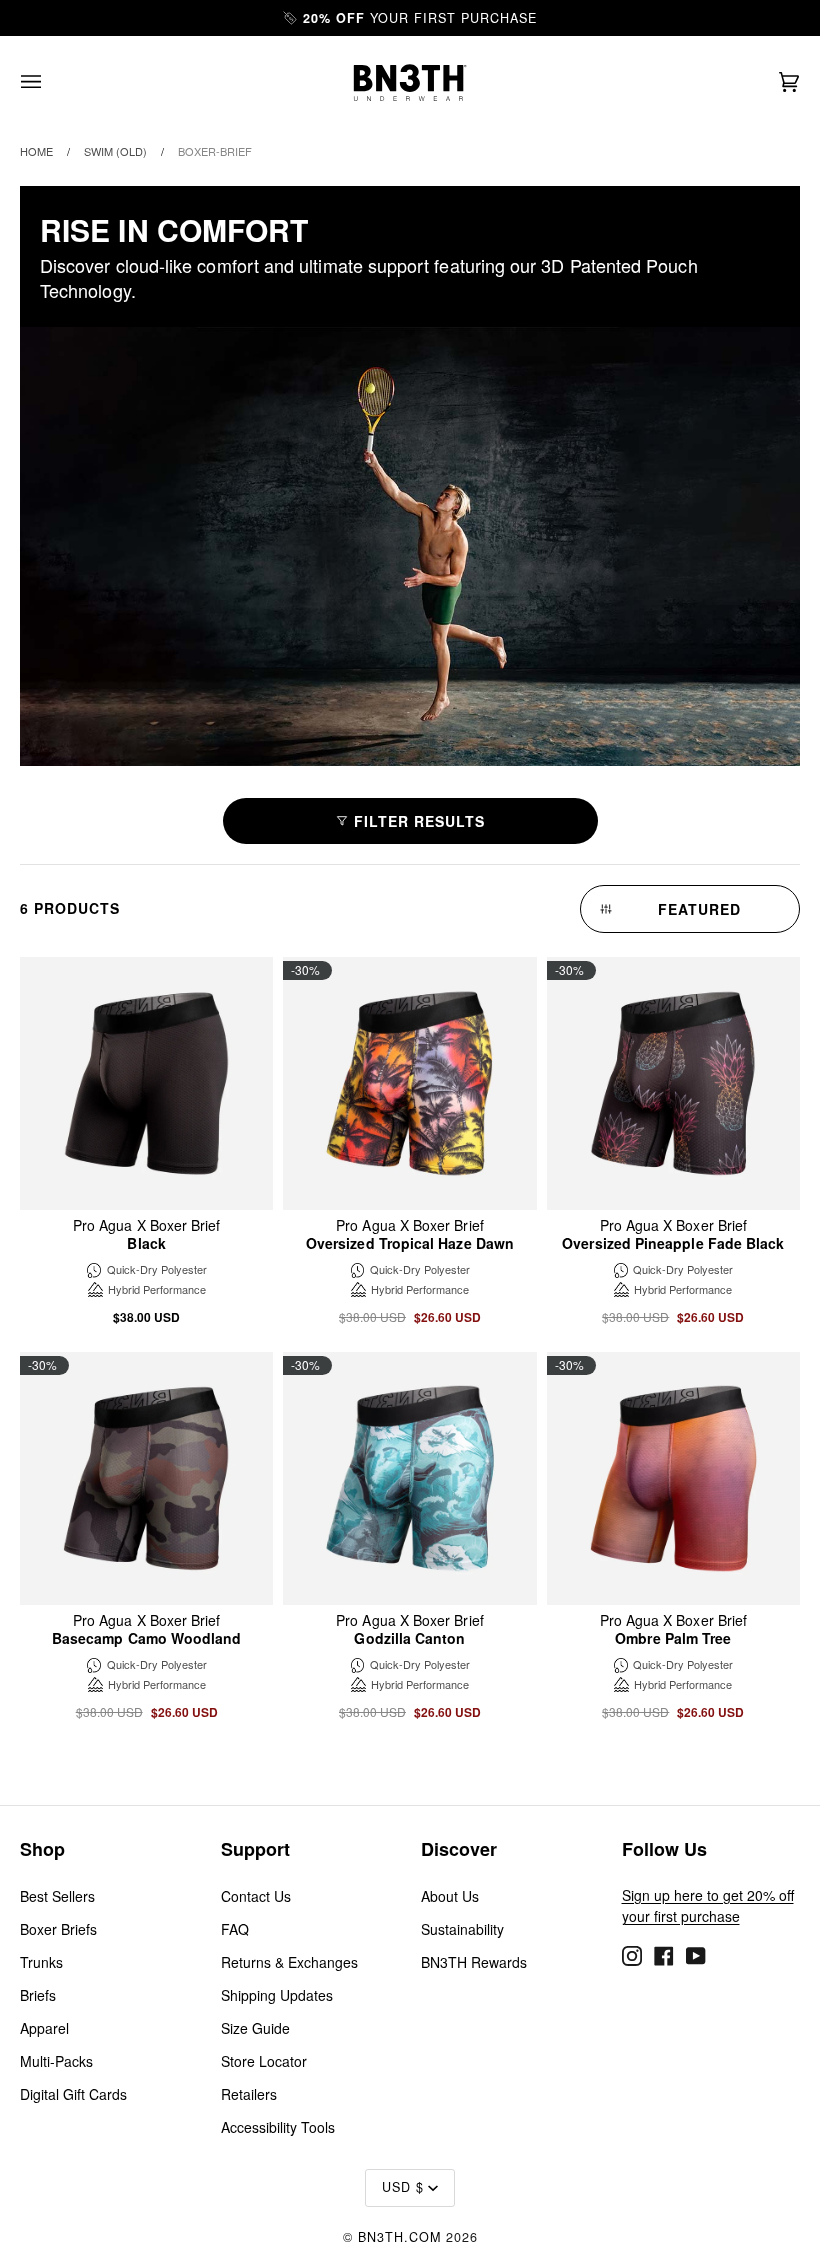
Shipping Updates (277, 1995)
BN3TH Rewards (474, 1962)
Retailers (249, 2094)
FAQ (235, 1929)
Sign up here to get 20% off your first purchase (708, 1905)
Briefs (38, 1995)
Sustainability (462, 1929)
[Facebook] (664, 1953)
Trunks (41, 1962)
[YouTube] (696, 1953)
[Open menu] (51, 82)
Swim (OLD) (115, 151)
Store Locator (264, 2061)
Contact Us (256, 1896)
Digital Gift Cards (73, 2094)
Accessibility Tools (278, 2127)
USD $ (403, 2187)
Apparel (44, 2028)
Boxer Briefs (58, 1929)
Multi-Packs (56, 2061)
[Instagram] (632, 1953)
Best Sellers (57, 1896)
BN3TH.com (399, 2237)
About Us (450, 1896)
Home (36, 151)
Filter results (419, 821)
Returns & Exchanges (289, 1962)
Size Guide (255, 2028)
